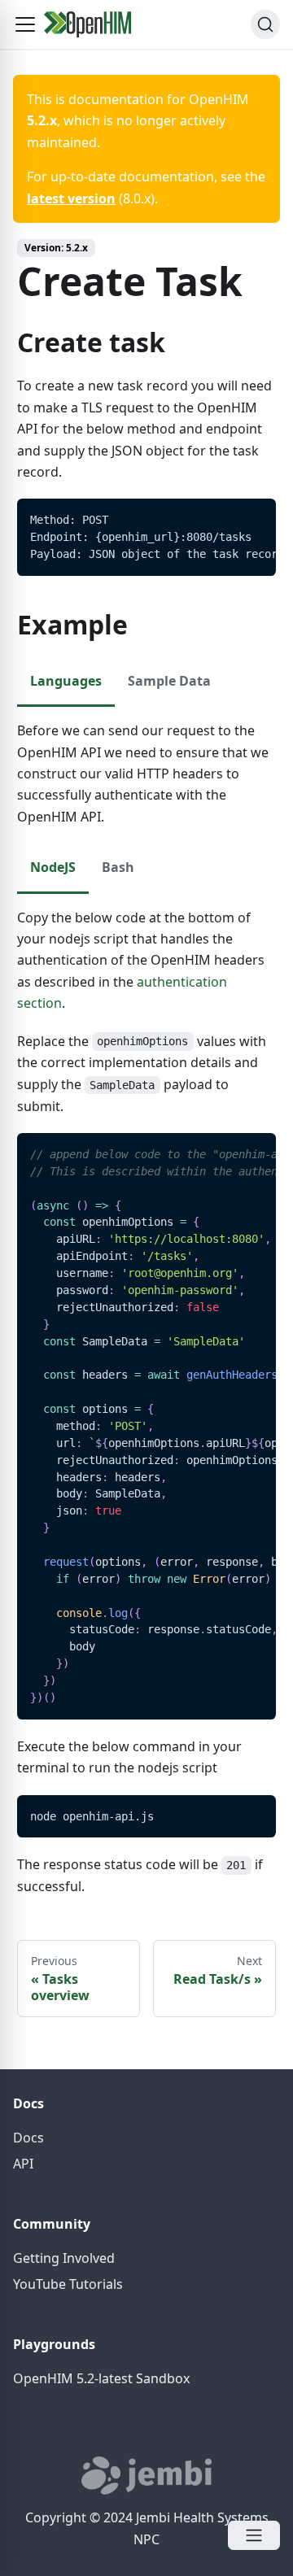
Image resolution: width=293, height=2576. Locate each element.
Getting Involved (64, 2258)
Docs (28, 2138)
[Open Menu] (254, 2535)
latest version (71, 198)
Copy (251, 517)
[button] (25, 24)
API (23, 2164)
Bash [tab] (118, 867)
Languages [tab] (66, 681)
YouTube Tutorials (68, 2284)
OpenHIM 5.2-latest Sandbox (101, 2378)
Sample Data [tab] (169, 681)
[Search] (265, 24)
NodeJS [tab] (53, 867)
